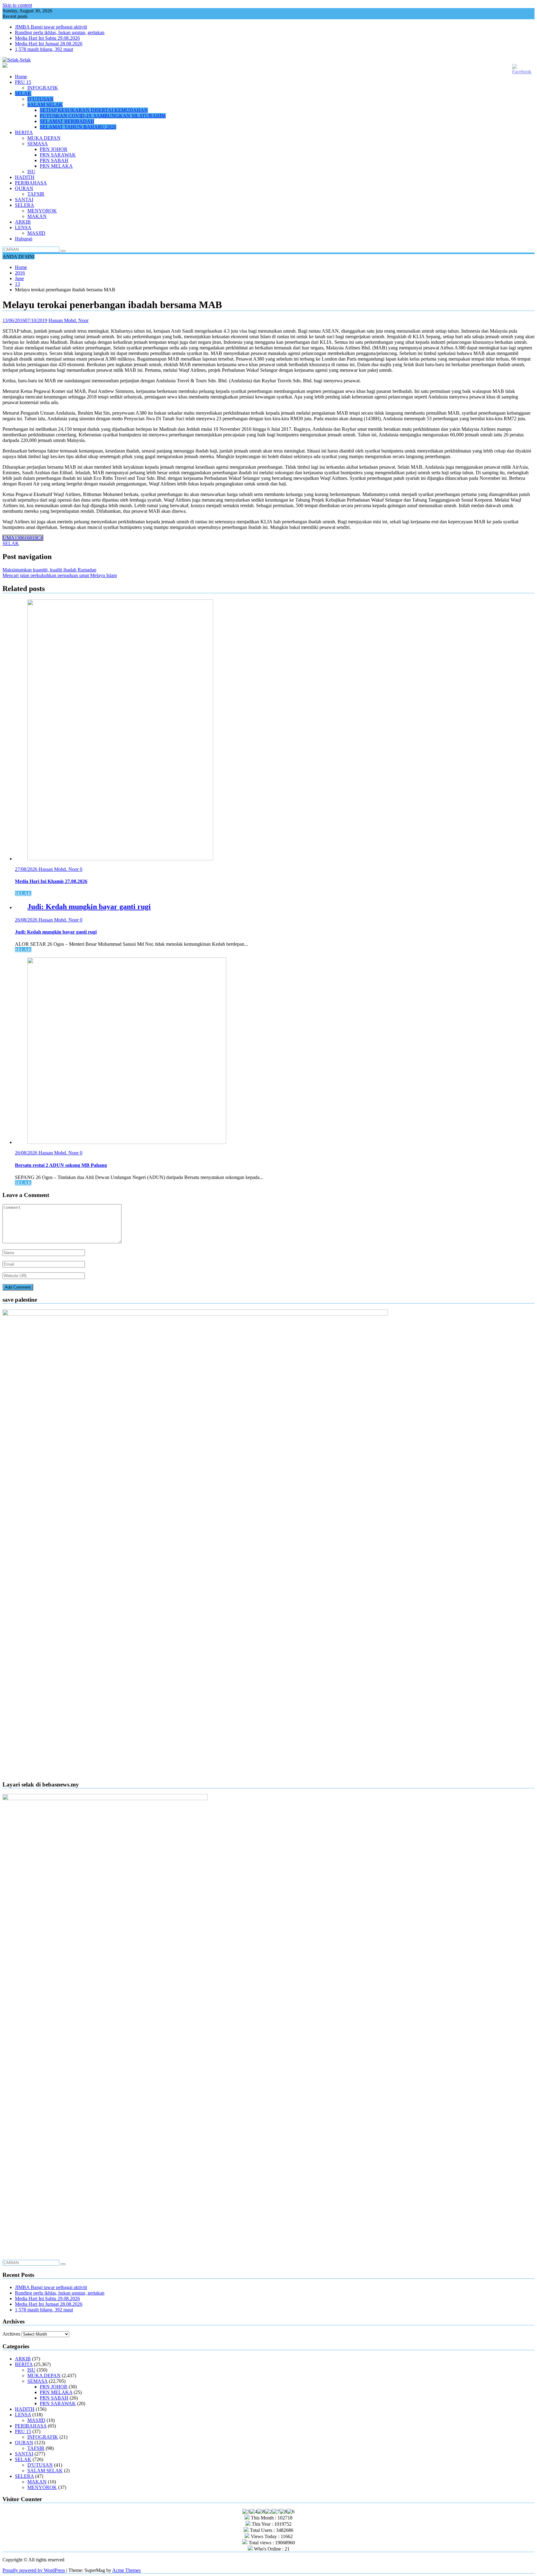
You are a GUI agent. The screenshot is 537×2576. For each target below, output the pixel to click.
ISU (31, 172)
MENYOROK (42, 211)
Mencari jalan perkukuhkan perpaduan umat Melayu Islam (60, 575)
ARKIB (23, 222)
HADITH (25, 177)
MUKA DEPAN (44, 138)
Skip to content (17, 5)
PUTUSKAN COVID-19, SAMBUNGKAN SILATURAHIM (103, 116)
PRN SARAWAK (58, 155)
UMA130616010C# (23, 538)
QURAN (24, 188)
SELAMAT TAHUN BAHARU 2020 (78, 127)
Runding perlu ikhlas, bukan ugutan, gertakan (60, 32)
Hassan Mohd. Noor (69, 320)
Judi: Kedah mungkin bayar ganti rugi (89, 907)
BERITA (24, 132)
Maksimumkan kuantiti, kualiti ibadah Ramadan (49, 570)
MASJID (36, 233)
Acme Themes (126, 2570)
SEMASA (38, 144)
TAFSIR (36, 194)
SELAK (23, 93)
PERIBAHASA (31, 183)
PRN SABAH (54, 160)
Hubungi (24, 239)
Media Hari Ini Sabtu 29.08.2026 (47, 38)
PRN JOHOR (54, 149)
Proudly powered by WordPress (34, 2570)
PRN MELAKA (56, 166)
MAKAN (37, 216)
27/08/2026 (27, 869)
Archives (11, 2334)
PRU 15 (23, 82)
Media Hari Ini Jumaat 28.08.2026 (49, 44)
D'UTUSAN (40, 2465)
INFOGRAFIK (43, 88)
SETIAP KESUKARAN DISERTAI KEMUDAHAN (94, 110)
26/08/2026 (27, 920)
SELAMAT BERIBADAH (67, 121)
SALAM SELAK (45, 105)
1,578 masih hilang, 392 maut (44, 49)
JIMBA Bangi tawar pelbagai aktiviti (51, 27)
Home (21, 77)
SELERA (25, 205)
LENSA (23, 228)
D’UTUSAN (40, 99)
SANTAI (24, 200)
